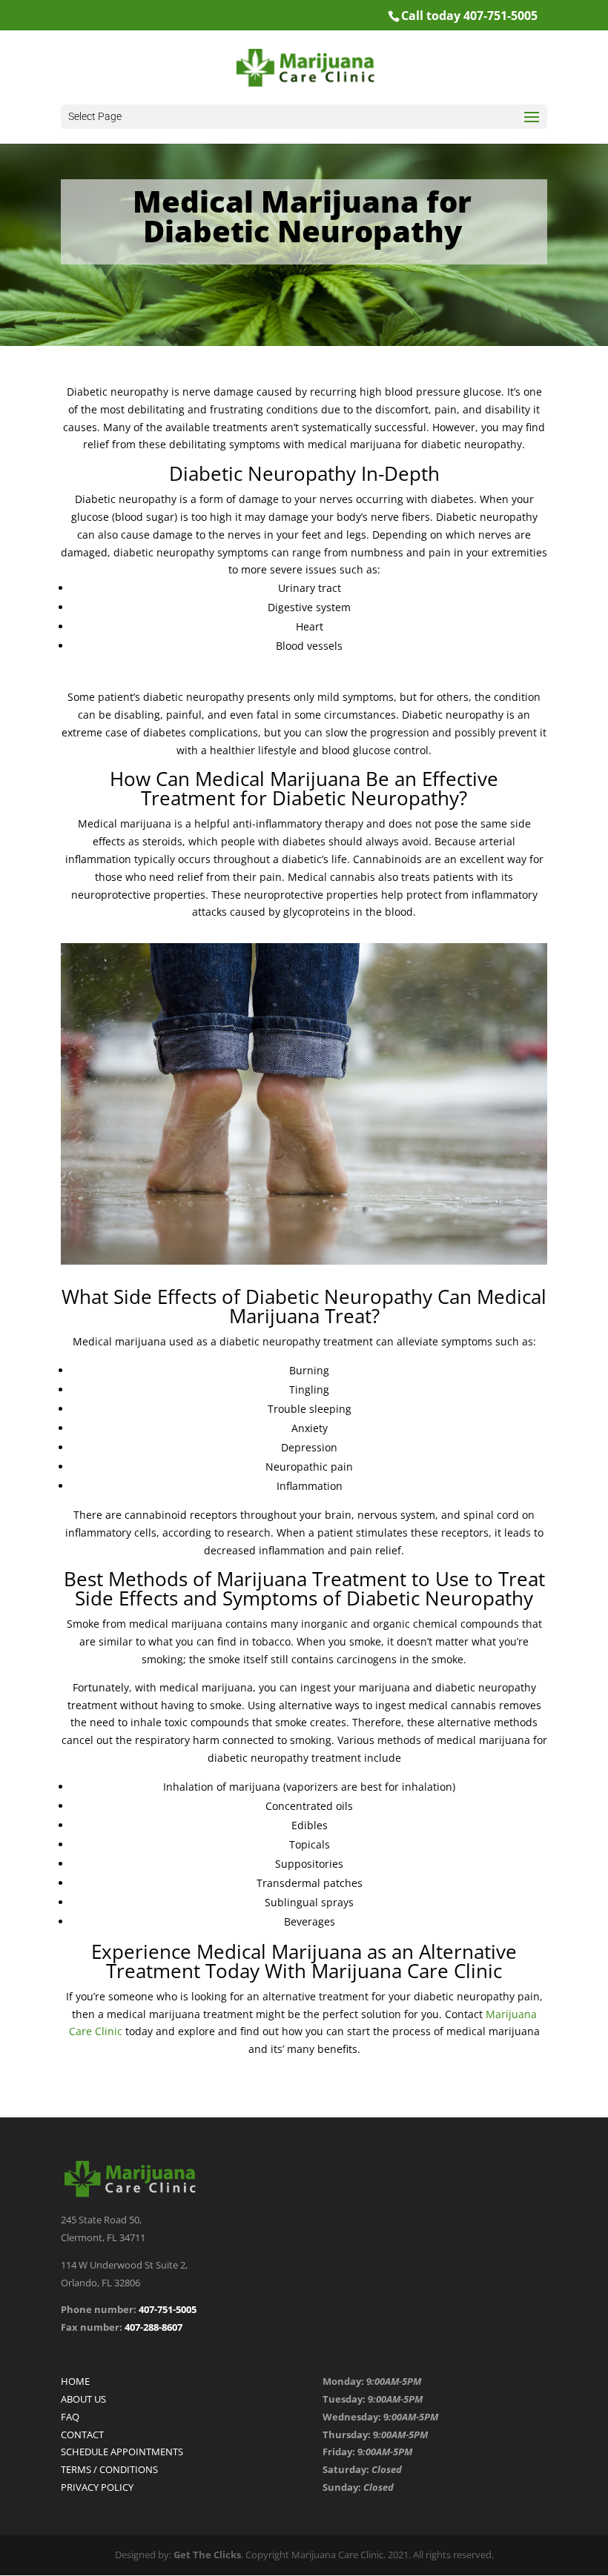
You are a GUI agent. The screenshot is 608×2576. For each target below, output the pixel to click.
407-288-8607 (152, 2327)
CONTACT (82, 2434)
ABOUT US (83, 2399)
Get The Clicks (207, 2555)
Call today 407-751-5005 (469, 16)
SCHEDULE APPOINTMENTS (122, 2452)
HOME (75, 2381)
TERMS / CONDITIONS (109, 2469)
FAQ (70, 2417)
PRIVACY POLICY (97, 2487)
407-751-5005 (168, 2309)
